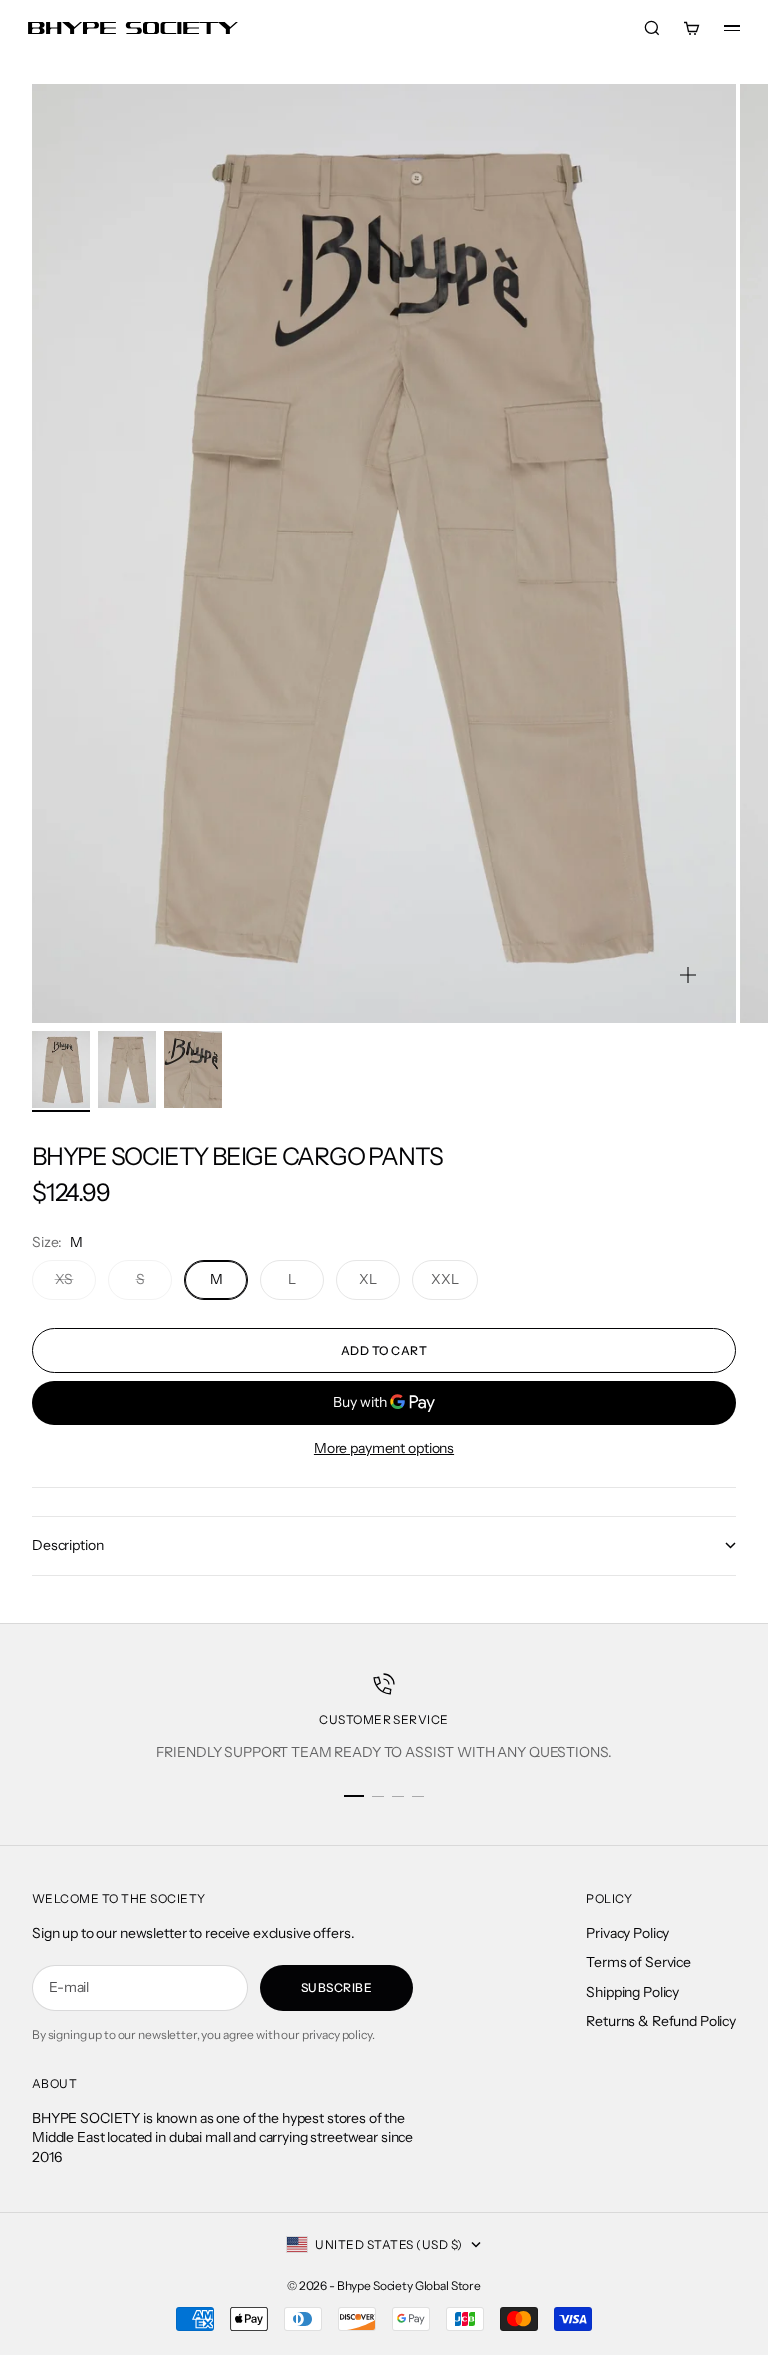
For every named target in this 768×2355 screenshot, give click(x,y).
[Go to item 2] (127, 1069)
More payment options (384, 1448)
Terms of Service (638, 1962)
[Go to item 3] (193, 1069)
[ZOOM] (688, 975)
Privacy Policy (627, 1933)
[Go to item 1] (61, 1069)
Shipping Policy (632, 1992)
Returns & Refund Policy (661, 2021)
